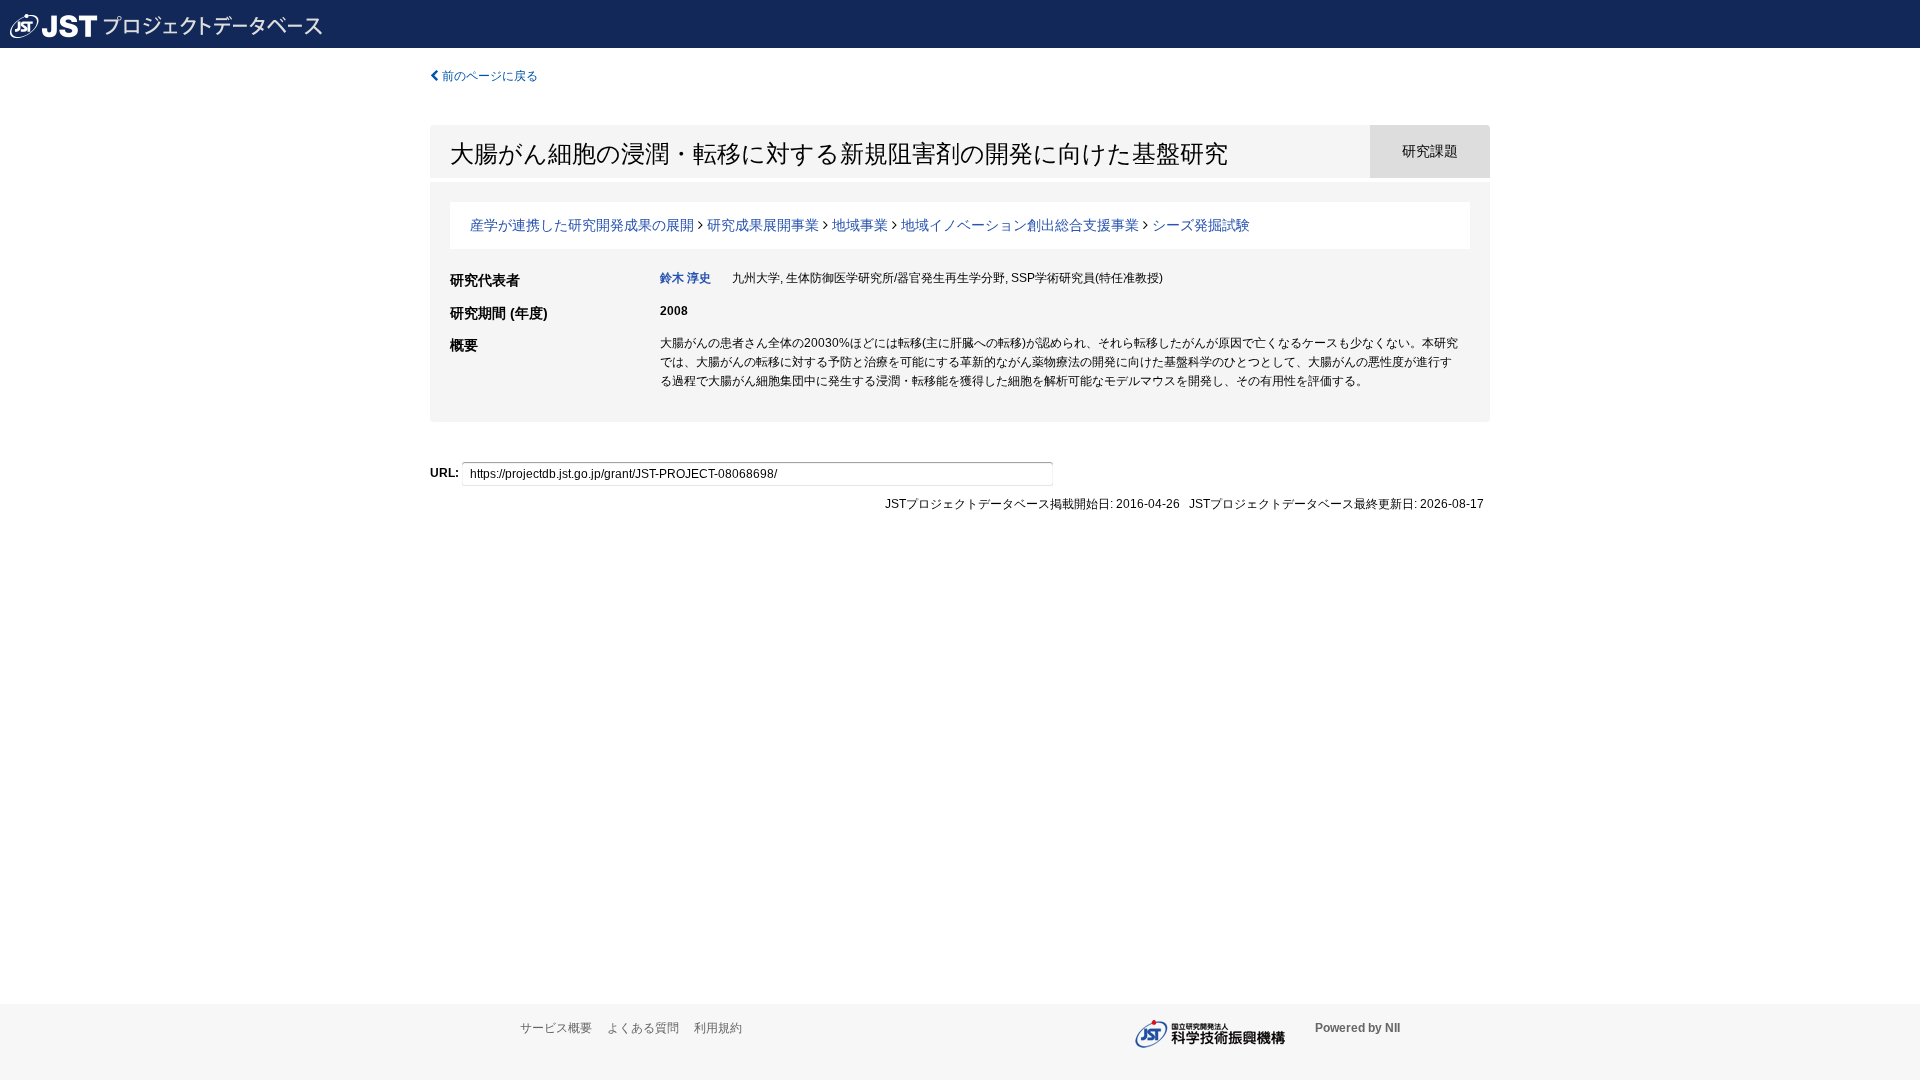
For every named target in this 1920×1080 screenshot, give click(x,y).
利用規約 (718, 1028)
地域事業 (860, 225)
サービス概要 (556, 1028)
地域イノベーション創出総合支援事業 (1020, 225)
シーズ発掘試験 (1201, 225)
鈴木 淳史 (685, 278)
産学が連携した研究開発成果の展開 (582, 225)
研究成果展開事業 (763, 225)
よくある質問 (643, 1028)
